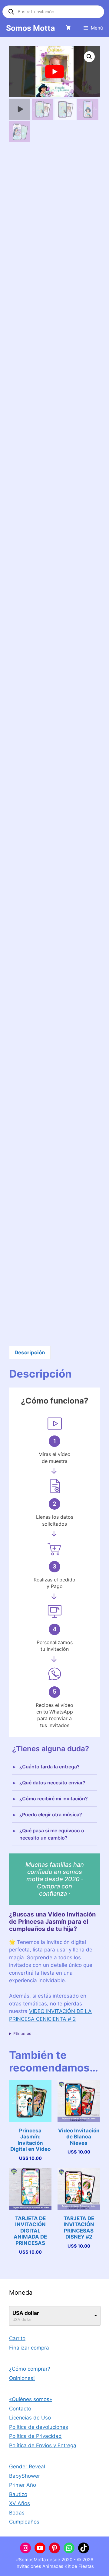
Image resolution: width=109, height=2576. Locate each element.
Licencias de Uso (30, 2418)
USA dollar (26, 2313)
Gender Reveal (27, 2467)
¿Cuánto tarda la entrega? (50, 1767)
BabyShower (25, 2476)
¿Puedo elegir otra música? (51, 1815)
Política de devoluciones (39, 2427)
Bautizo (18, 2494)
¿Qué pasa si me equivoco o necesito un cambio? (52, 1834)
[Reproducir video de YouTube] (54, 72)
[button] (89, 57)
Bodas (17, 2513)
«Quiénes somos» (31, 2399)
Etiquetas (22, 2033)
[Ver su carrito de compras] (68, 28)
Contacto (20, 2409)
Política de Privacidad (35, 2436)
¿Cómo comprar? (30, 2369)
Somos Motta (31, 28)
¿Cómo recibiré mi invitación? (54, 1799)
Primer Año (23, 2485)
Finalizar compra (29, 2348)
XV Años (20, 2503)
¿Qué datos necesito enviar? (52, 1783)
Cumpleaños (24, 2522)
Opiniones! (22, 2378)
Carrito (17, 2338)
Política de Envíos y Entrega (43, 2445)
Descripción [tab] (30, 1353)
